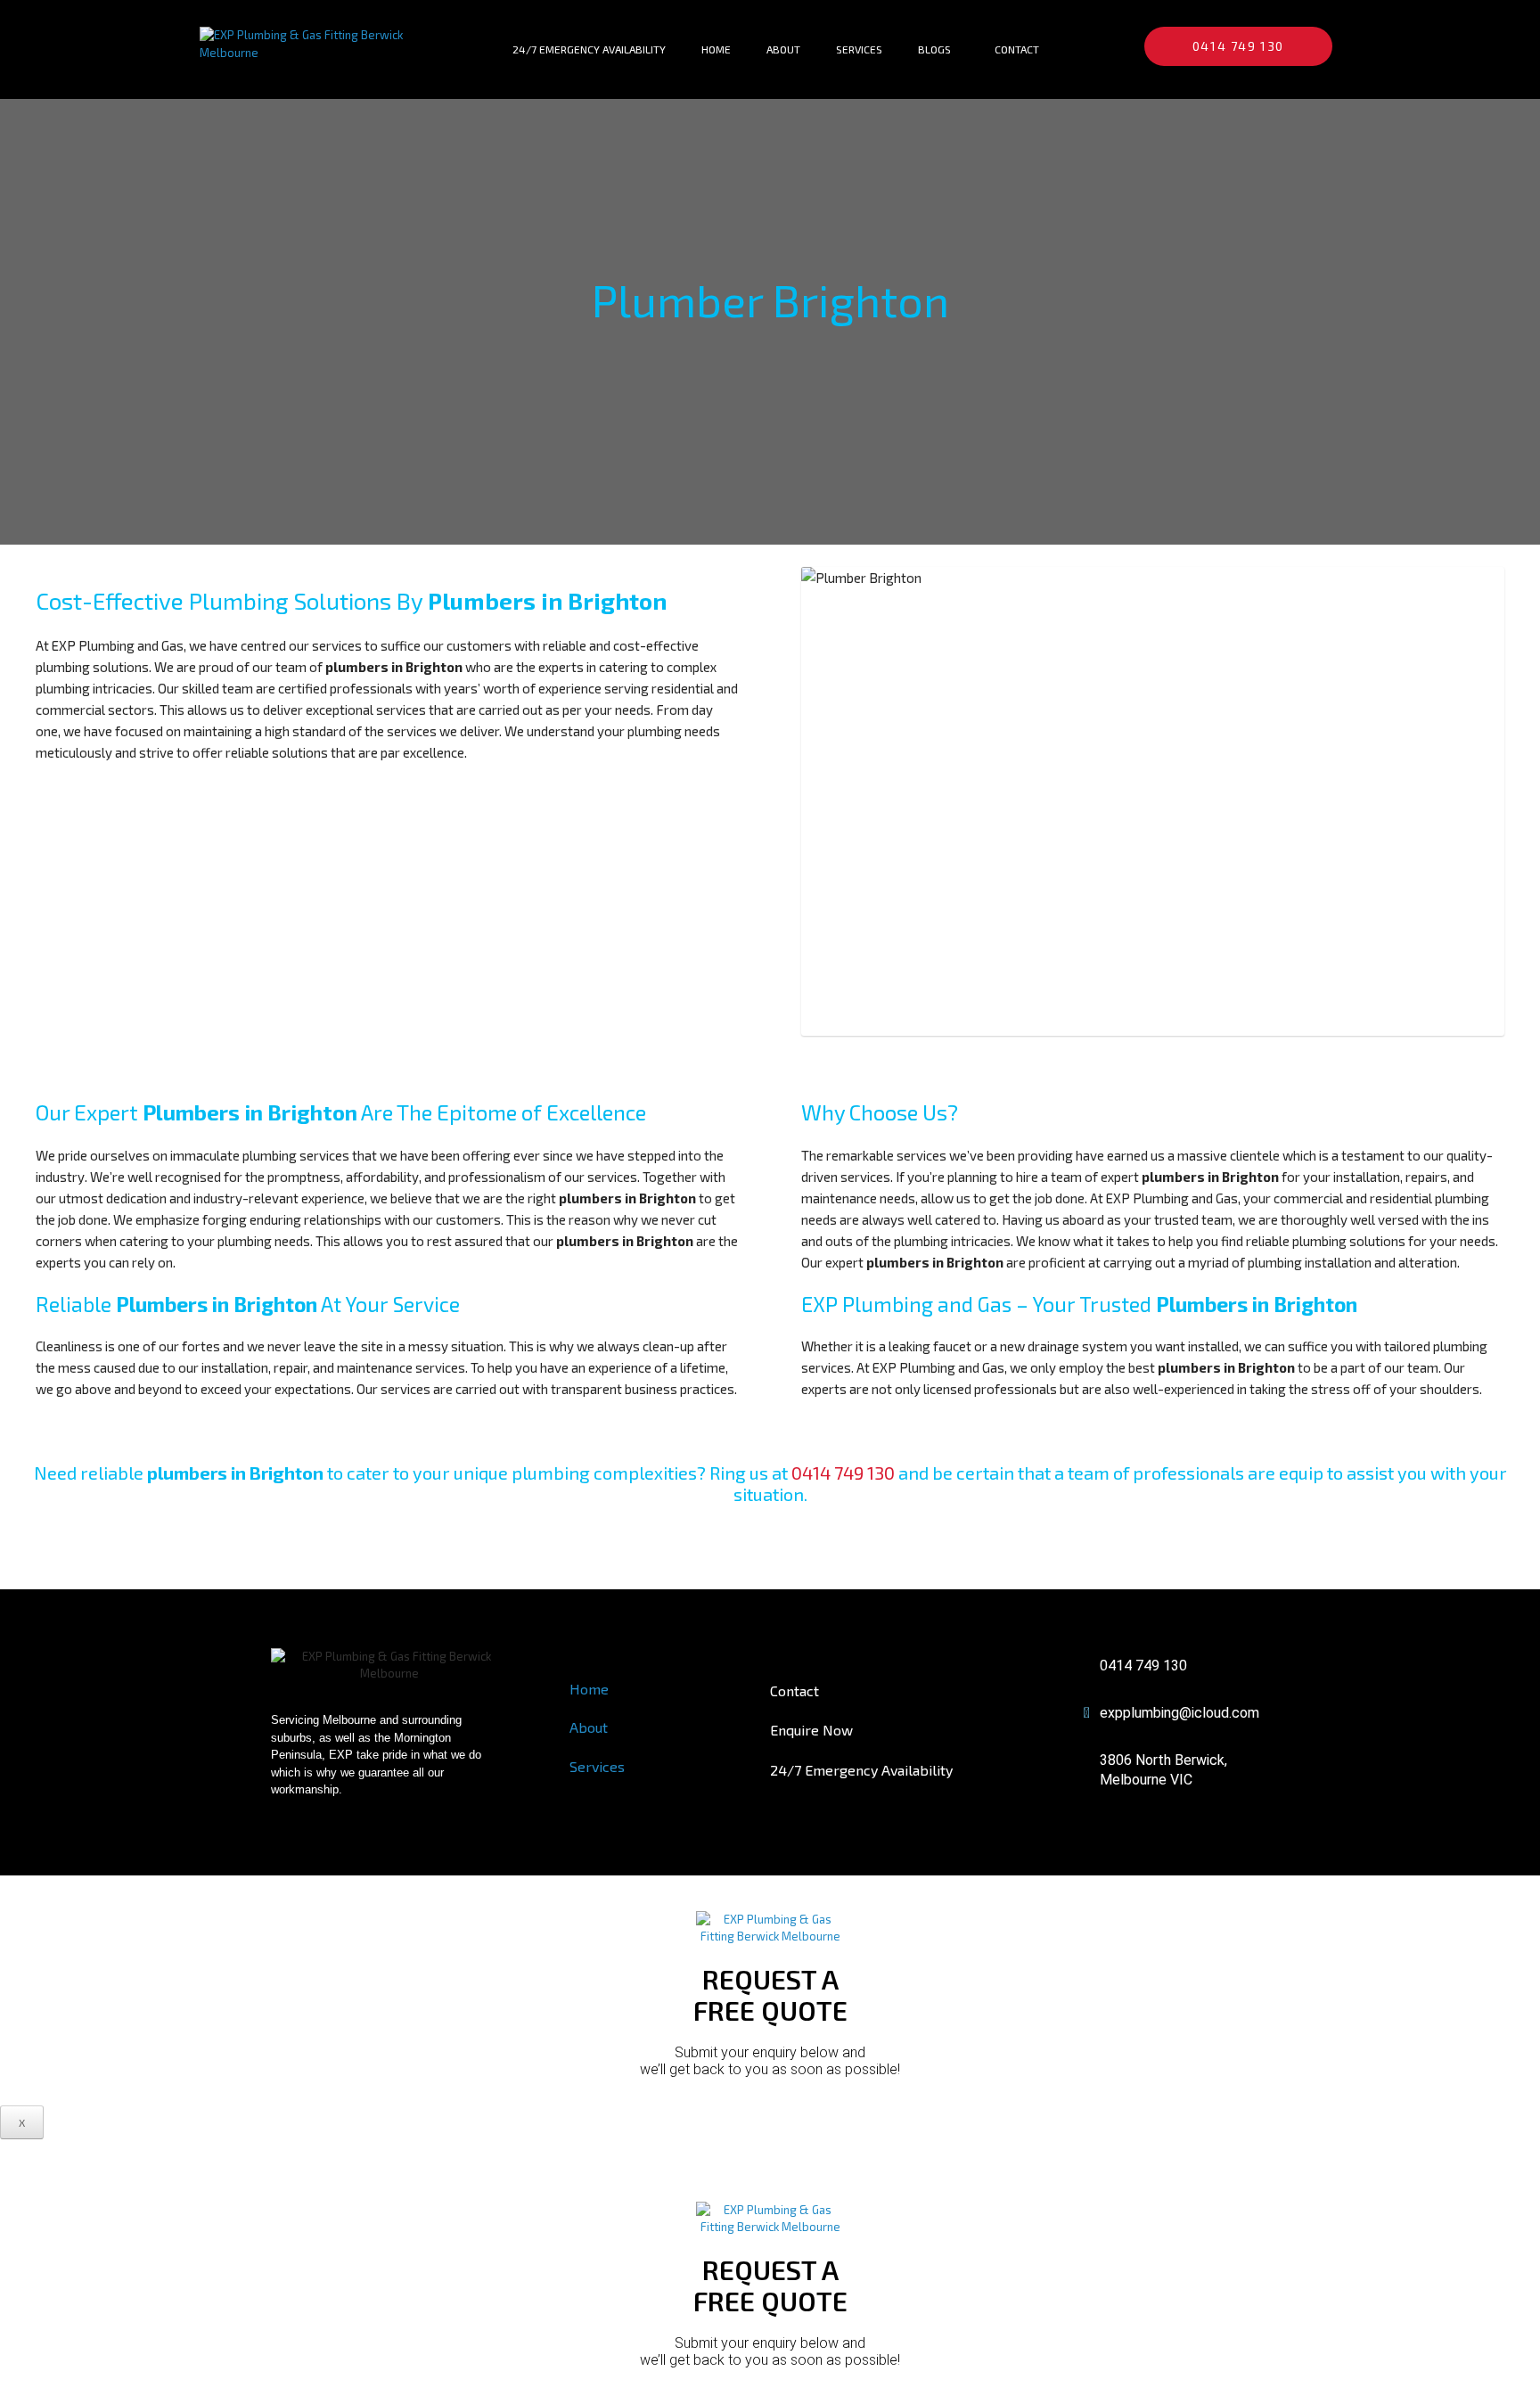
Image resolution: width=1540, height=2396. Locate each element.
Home (716, 49)
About (783, 49)
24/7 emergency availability (589, 49)
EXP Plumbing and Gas (118, 645)
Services (859, 49)
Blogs (934, 49)
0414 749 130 (843, 1473)
